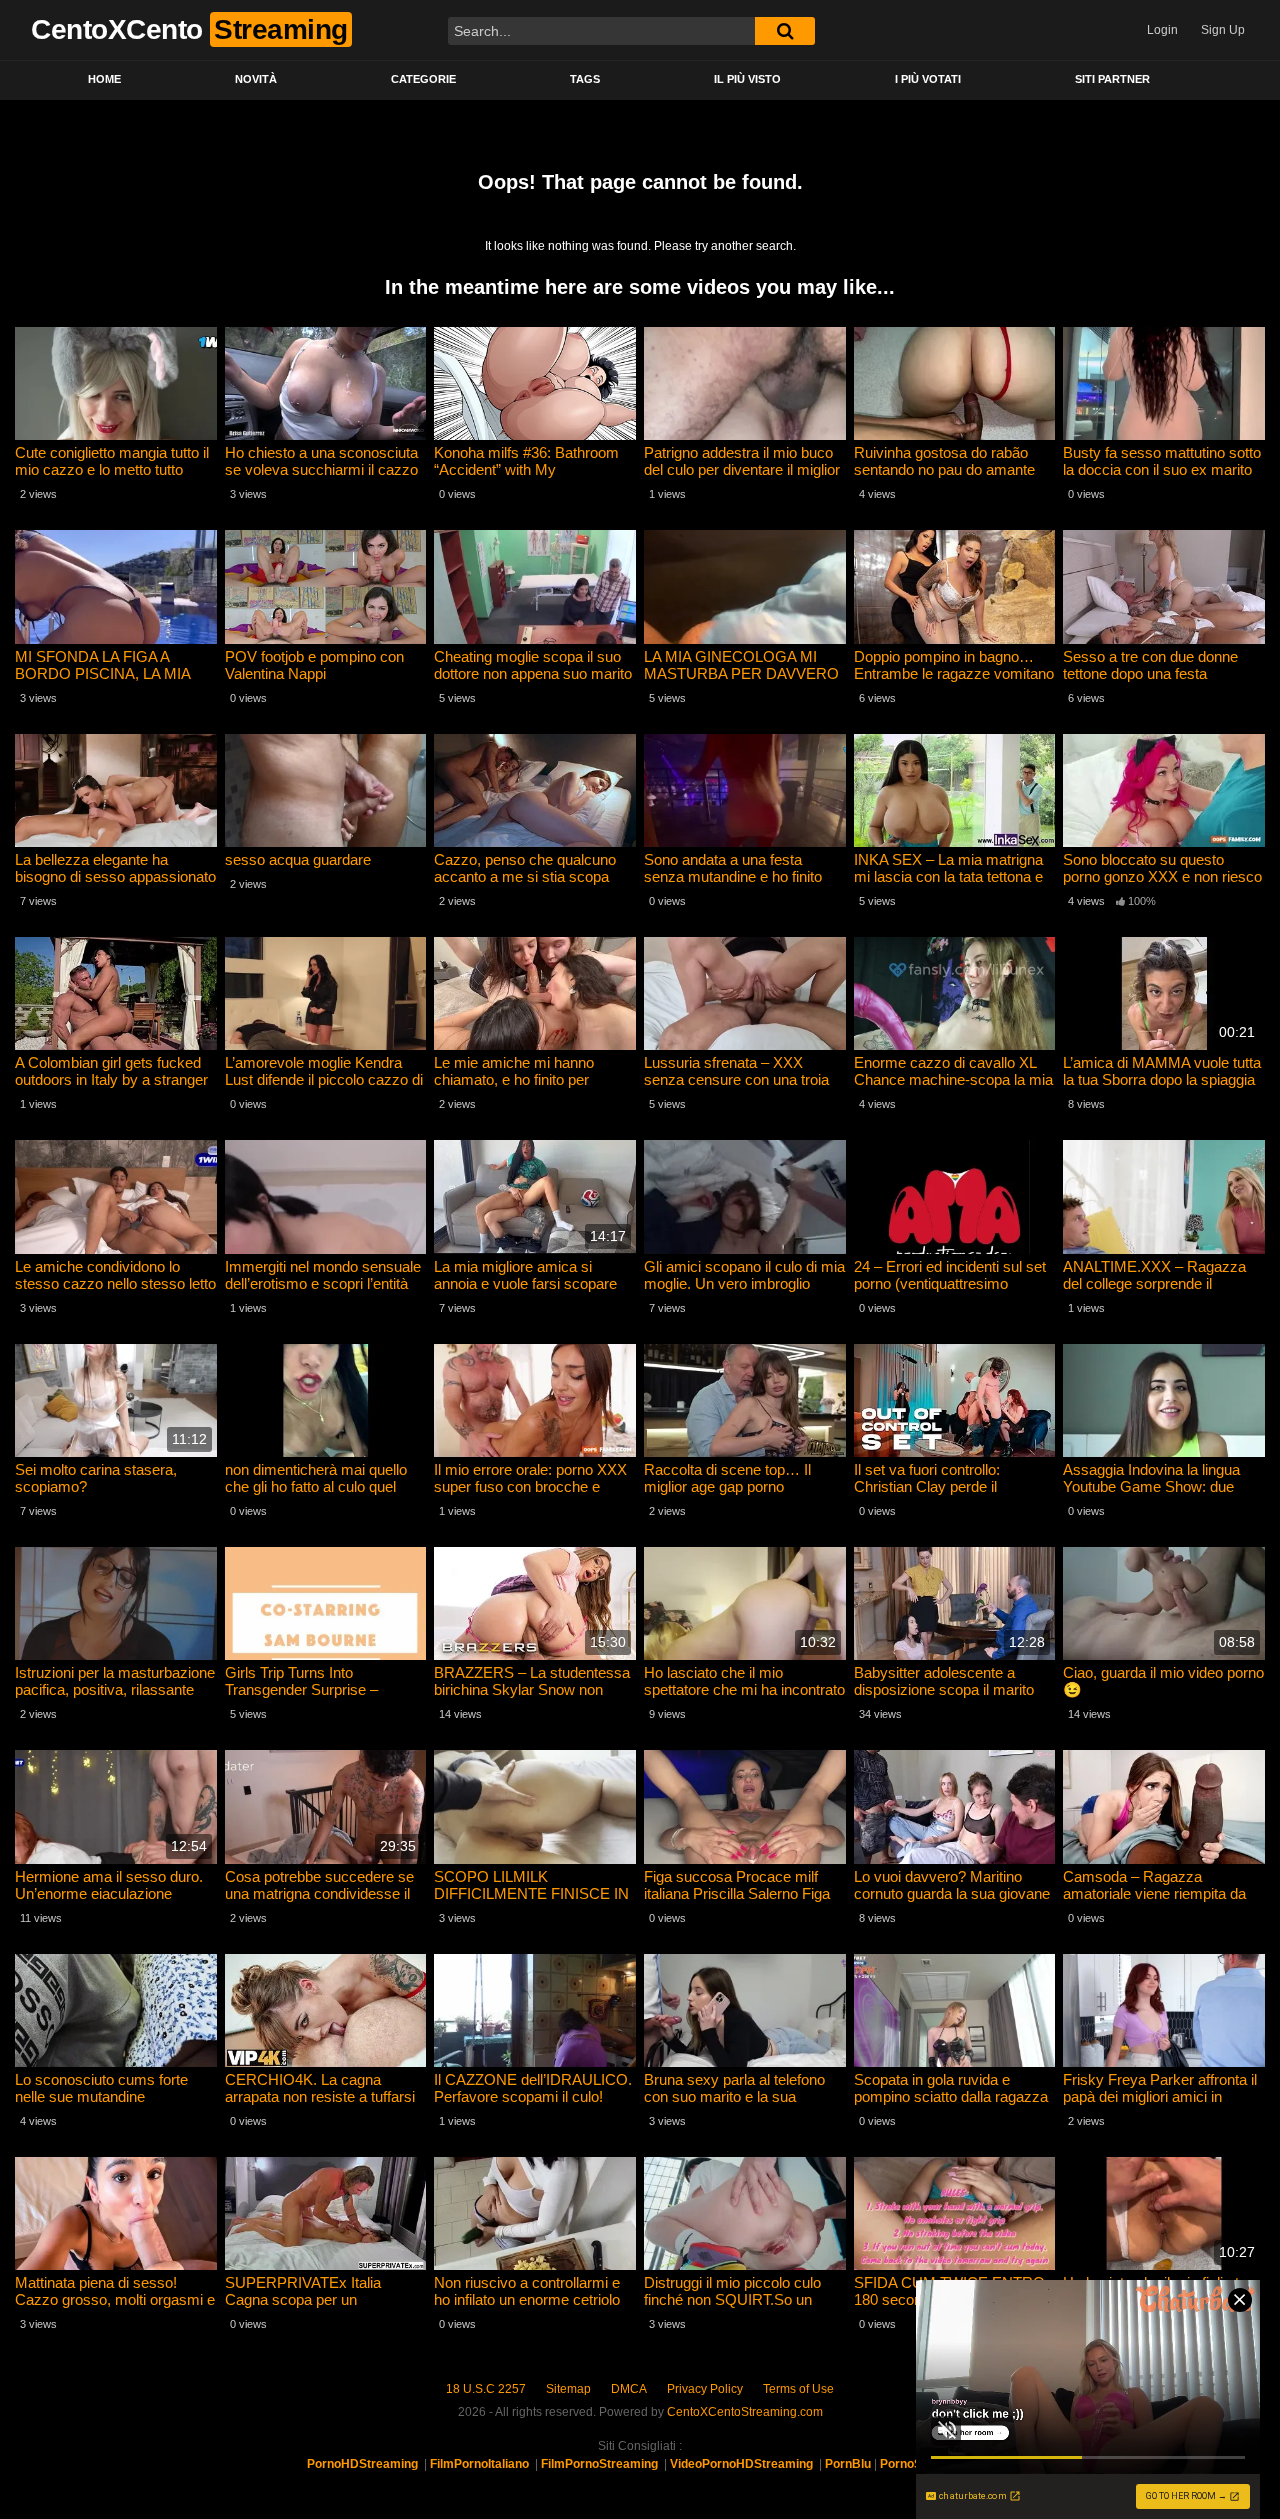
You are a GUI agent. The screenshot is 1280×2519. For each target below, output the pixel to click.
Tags (585, 79)
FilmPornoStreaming (599, 2464)
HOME (104, 79)
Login (1162, 30)
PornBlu (848, 2464)
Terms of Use (798, 2389)
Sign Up (1223, 30)
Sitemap (568, 2389)
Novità (256, 79)
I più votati (928, 79)
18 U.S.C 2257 (486, 2389)
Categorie (423, 79)
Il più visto (747, 79)
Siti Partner (1112, 79)
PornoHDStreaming (362, 2464)
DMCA (629, 2389)
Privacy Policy (705, 2389)
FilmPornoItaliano (479, 2464)
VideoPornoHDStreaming (741, 2464)
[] (785, 31)
